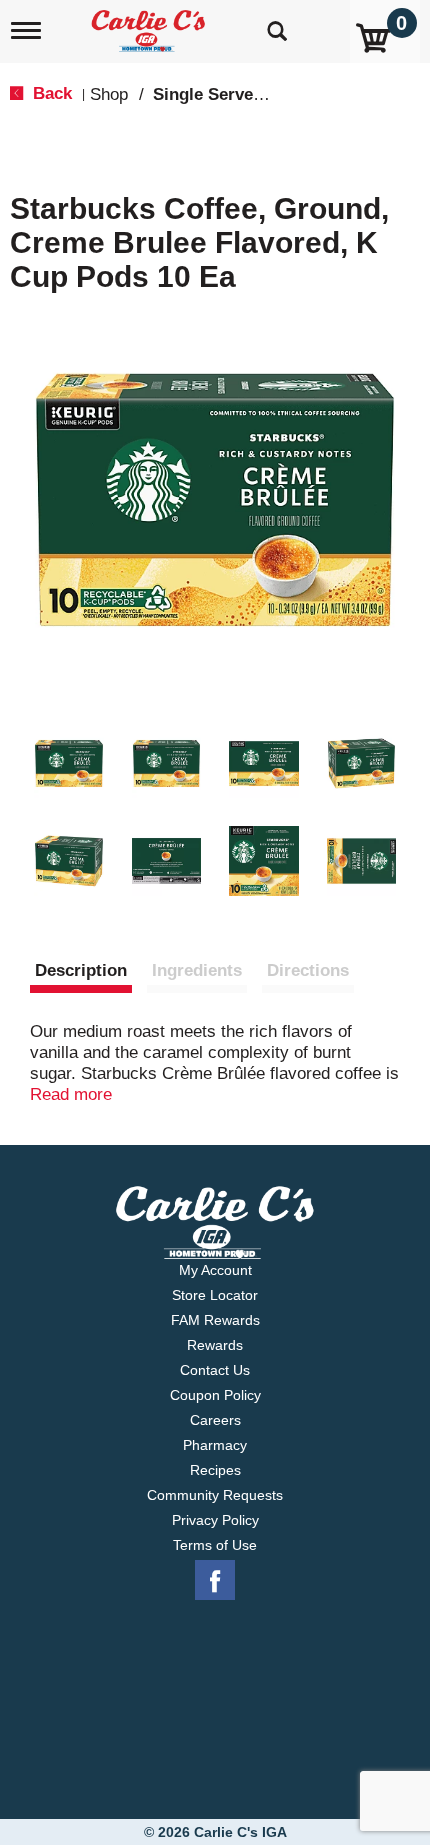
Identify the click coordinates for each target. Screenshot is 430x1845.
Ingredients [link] (197, 970)
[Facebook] (215, 1581)
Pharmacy (215, 1445)
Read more (71, 1094)
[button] (69, 764)
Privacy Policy (215, 1520)
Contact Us (215, 1370)
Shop (109, 94)
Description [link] (81, 970)
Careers (215, 1420)
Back (50, 93)
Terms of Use (215, 1545)
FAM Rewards (215, 1320)
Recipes (215, 1470)
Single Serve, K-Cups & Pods (268, 94)
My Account (215, 1270)
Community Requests (215, 1495)
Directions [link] (308, 970)
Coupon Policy (215, 1395)
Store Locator (215, 1295)
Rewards (215, 1345)
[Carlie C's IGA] (150, 24)
